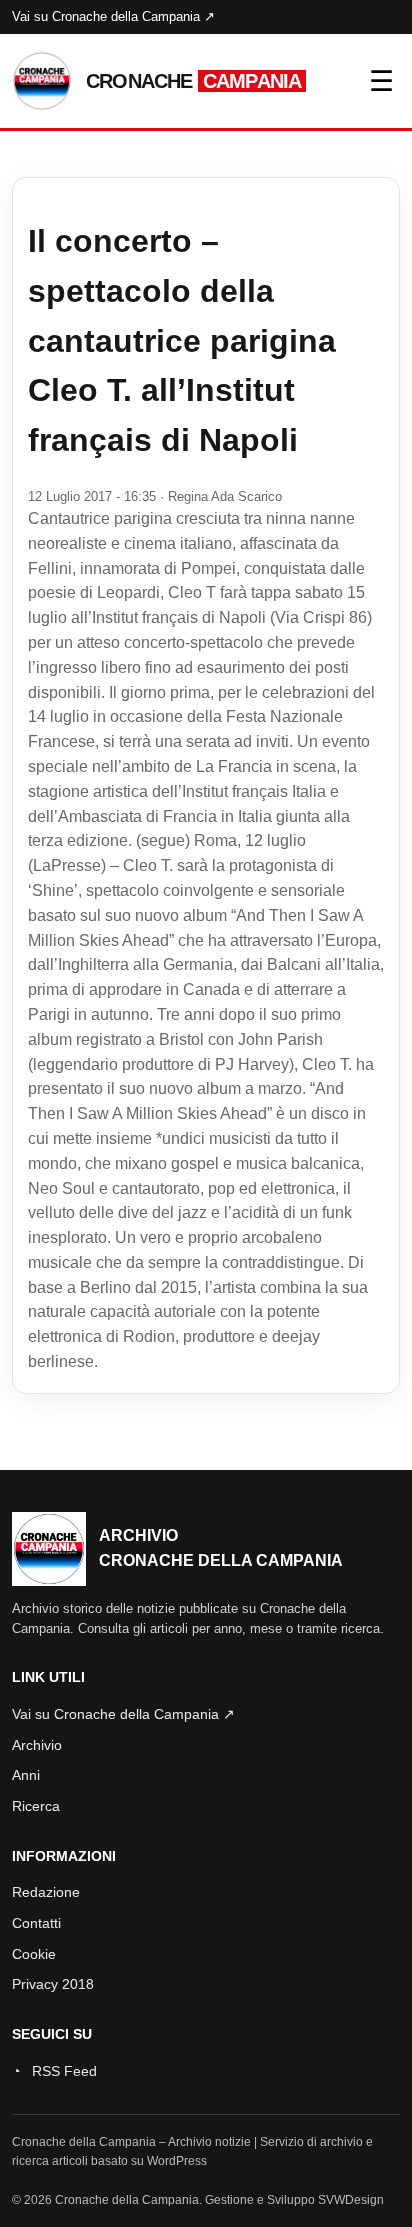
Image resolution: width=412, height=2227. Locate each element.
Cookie (34, 1954)
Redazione (46, 1892)
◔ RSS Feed (54, 2071)
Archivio (37, 1745)
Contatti (36, 1923)
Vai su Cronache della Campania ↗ (113, 16)
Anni (26, 1775)
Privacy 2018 (53, 1984)
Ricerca (36, 1806)
